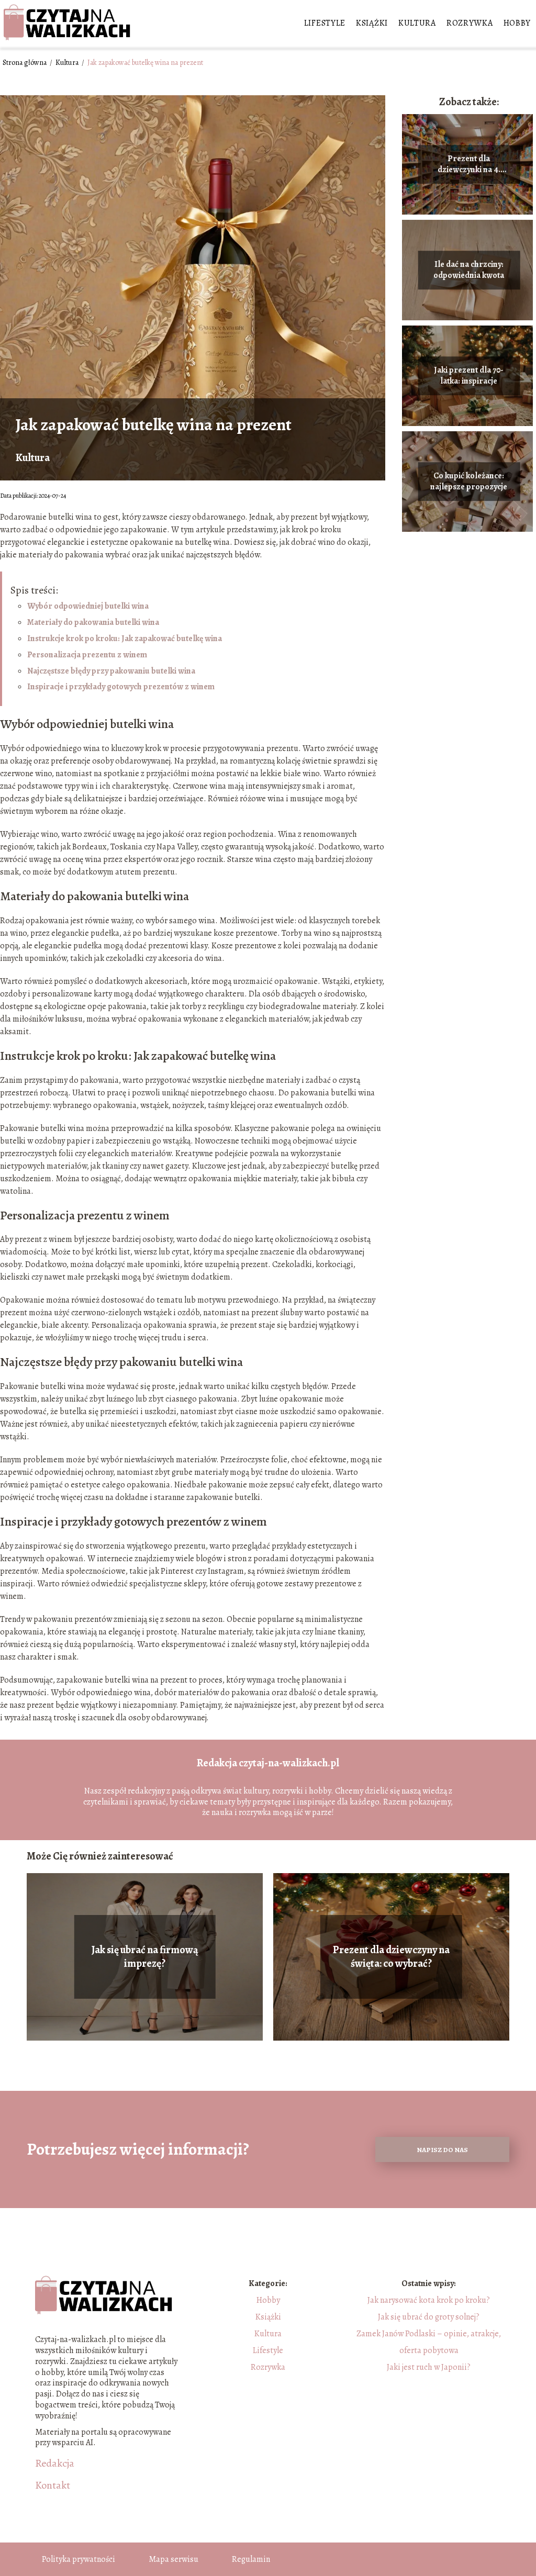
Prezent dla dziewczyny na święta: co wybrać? (391, 1957)
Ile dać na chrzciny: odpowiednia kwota (469, 271)
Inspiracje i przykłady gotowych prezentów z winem (121, 687)
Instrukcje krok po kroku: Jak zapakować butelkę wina (125, 639)
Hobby (517, 23)
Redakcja (55, 2463)
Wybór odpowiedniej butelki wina (88, 606)
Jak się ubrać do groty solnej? (429, 2317)
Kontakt (53, 2485)
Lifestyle (325, 23)
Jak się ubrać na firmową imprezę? (145, 1957)
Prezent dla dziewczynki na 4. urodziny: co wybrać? (469, 165)
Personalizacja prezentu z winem (87, 655)
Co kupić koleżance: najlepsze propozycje (469, 482)
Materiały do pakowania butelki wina (93, 622)
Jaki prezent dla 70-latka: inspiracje (469, 376)
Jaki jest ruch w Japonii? (429, 2367)
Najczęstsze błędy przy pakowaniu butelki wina (111, 671)
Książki (372, 23)
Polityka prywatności (79, 2559)
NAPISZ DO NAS (442, 2150)
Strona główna (25, 63)
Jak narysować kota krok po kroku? (429, 2300)
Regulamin (251, 2559)
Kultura (417, 23)
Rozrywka (470, 23)
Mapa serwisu (174, 2559)
